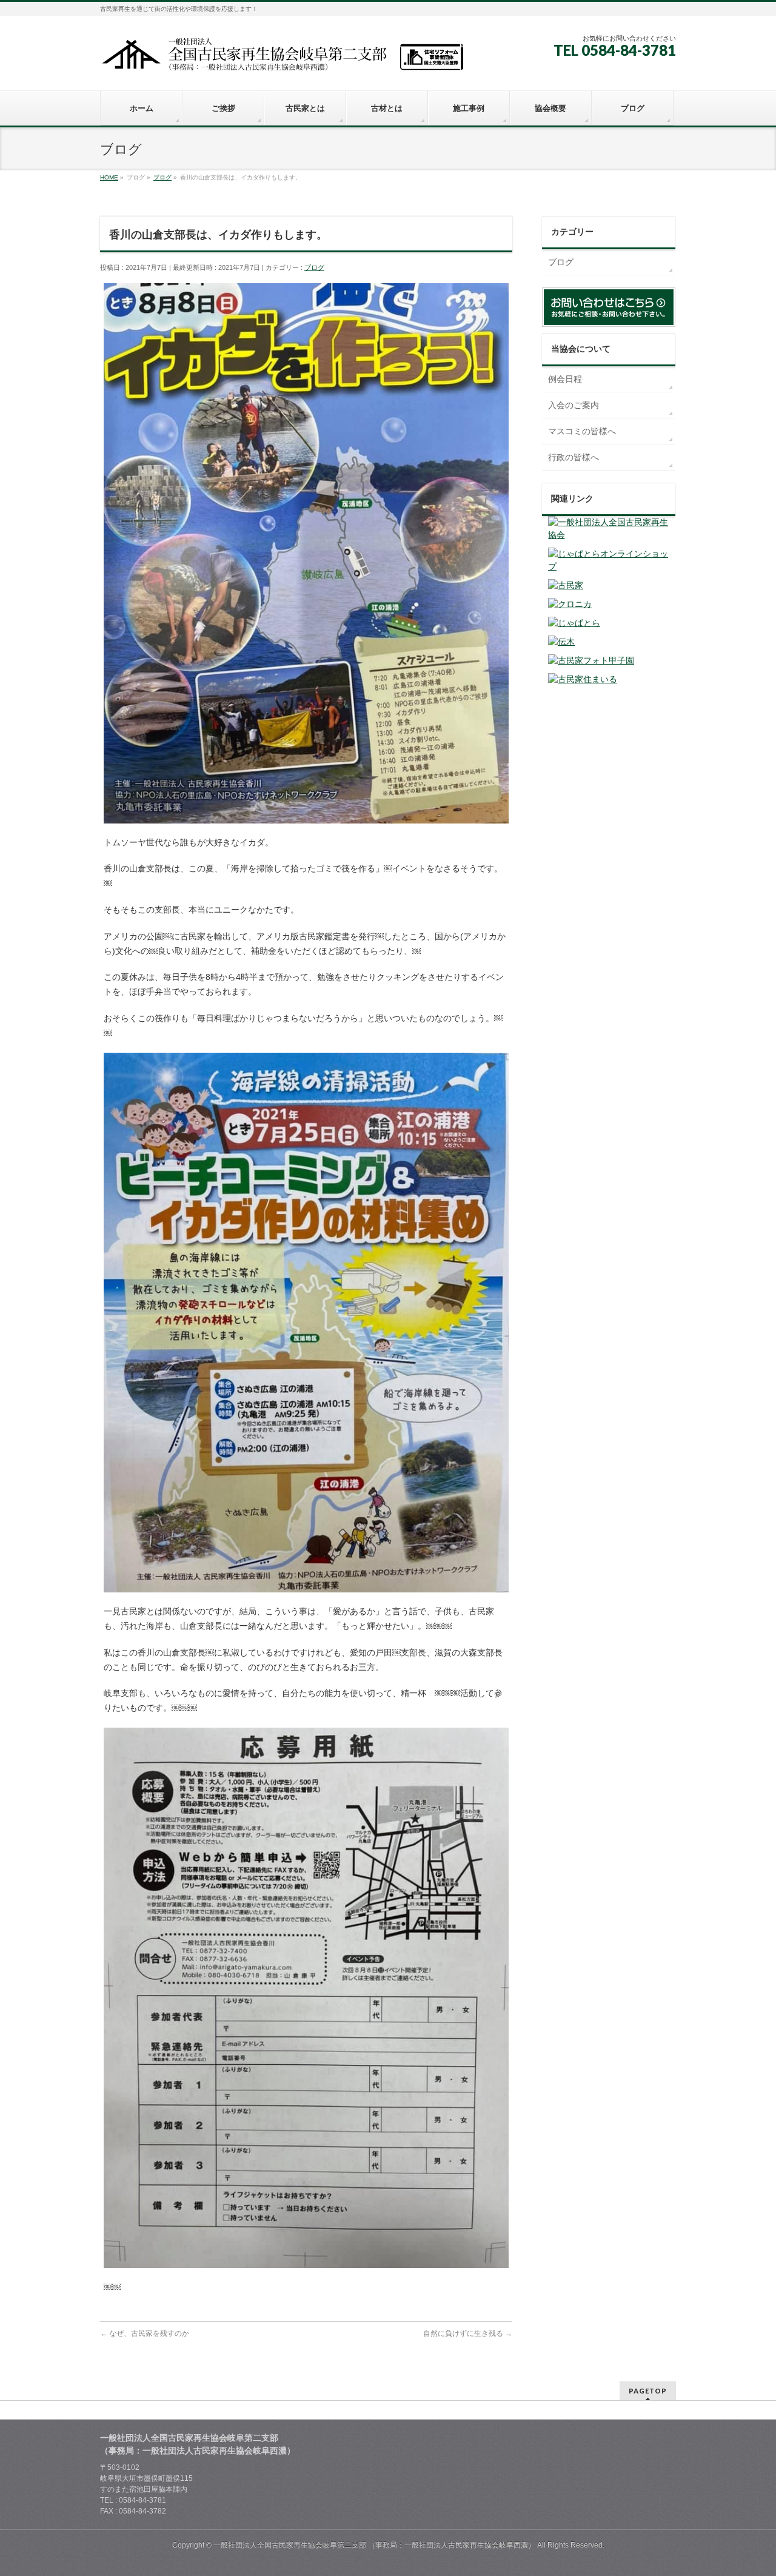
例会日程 (565, 379)
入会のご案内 (574, 405)
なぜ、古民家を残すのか (145, 2333)
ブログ (314, 267)
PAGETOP (648, 2391)
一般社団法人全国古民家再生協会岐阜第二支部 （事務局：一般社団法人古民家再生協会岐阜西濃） (374, 2545)
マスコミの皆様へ (582, 431)
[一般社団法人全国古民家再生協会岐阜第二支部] (282, 59)
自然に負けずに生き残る (468, 2333)
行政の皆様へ (574, 457)
